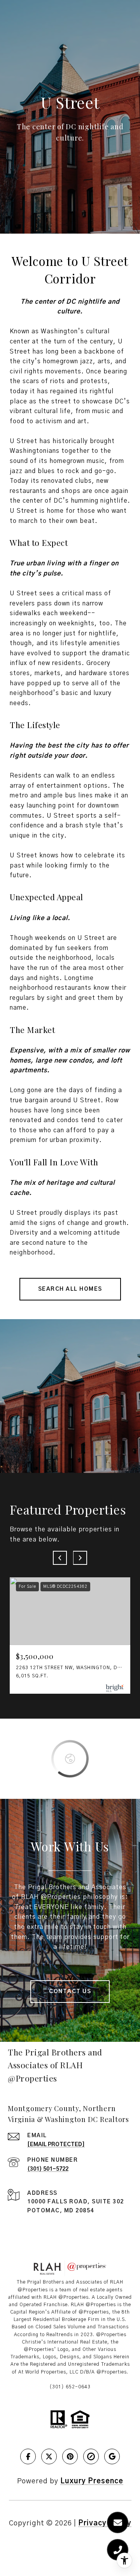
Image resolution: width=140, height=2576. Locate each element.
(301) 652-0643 (70, 2387)
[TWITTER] (49, 2456)
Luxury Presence (92, 2481)
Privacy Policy (105, 2523)
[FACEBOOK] (28, 2456)
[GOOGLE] (112, 2456)
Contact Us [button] (70, 1992)
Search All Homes (70, 1289)
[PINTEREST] (70, 2456)
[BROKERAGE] (91, 2456)
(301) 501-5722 (48, 2169)
